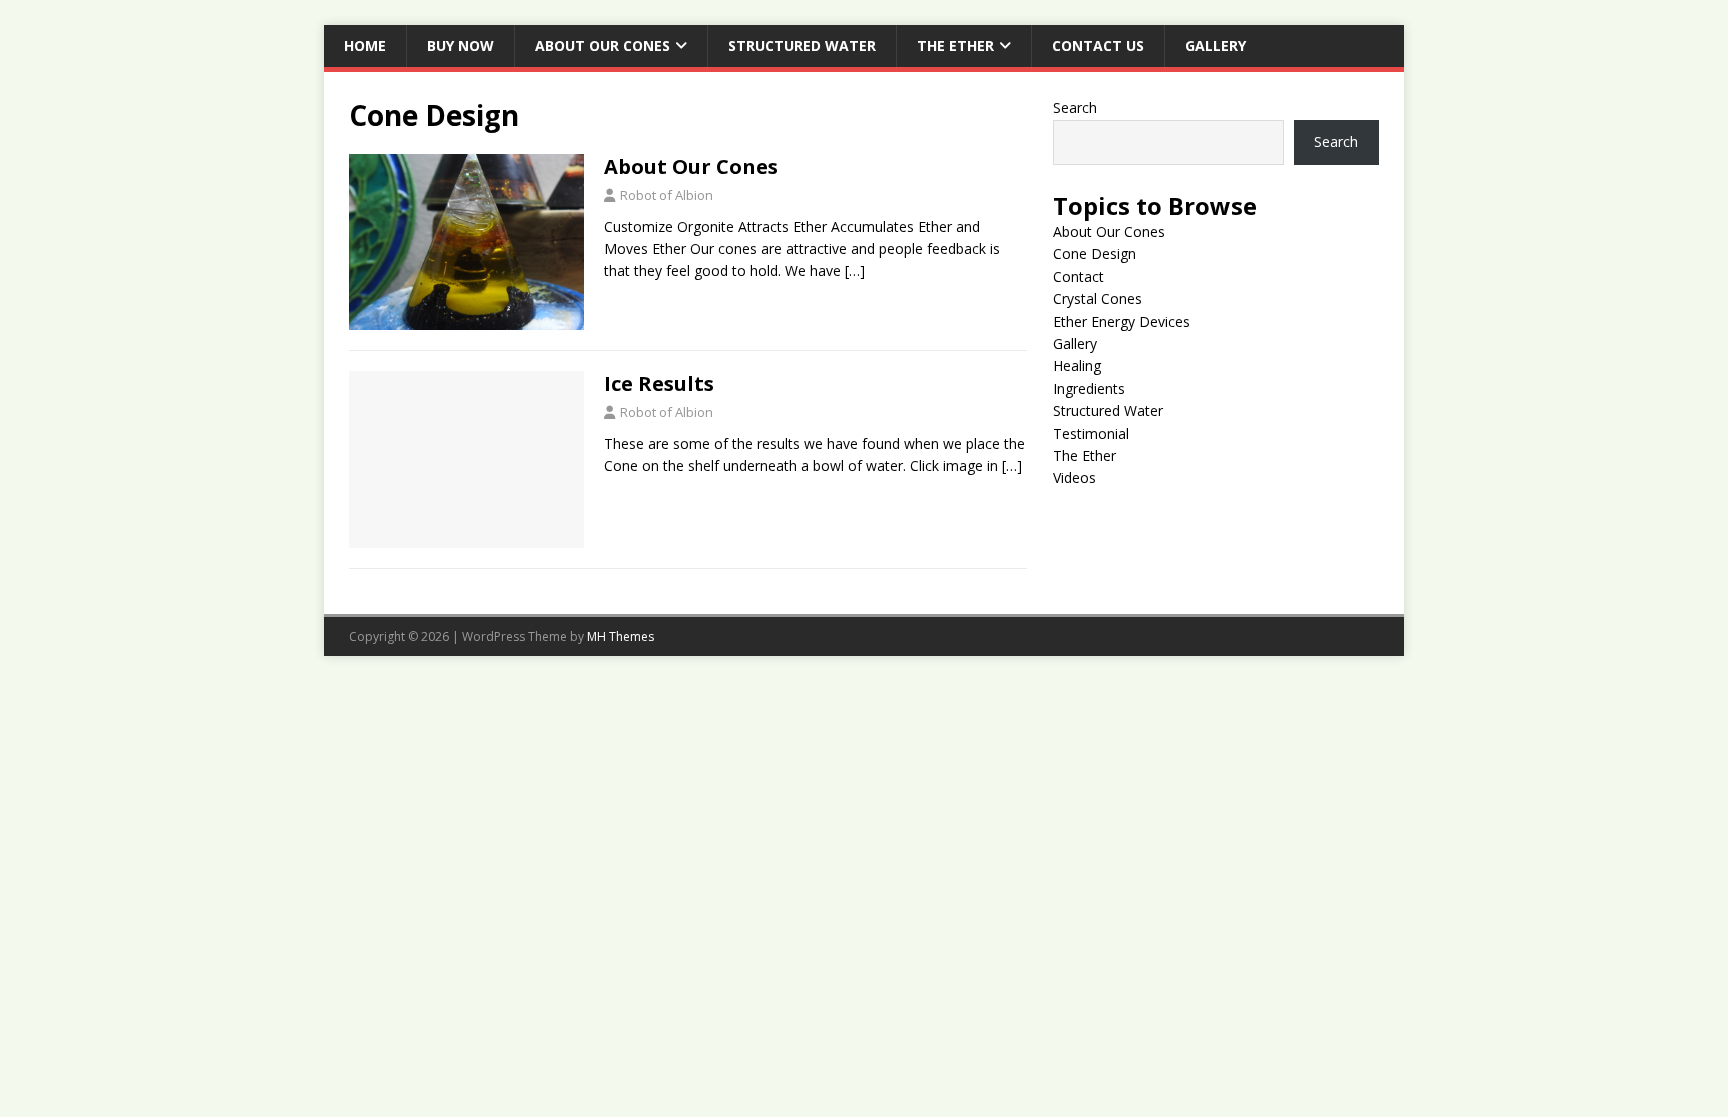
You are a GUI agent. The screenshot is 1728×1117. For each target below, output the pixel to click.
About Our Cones (602, 45)
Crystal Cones (1097, 298)
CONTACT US (1098, 45)
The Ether (955, 45)
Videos (1074, 477)
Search (1075, 107)
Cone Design (1094, 253)
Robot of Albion (666, 195)
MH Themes (620, 636)
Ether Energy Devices (1121, 321)
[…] (855, 270)
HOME (365, 45)
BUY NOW (460, 45)
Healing (1077, 365)
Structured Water (1108, 410)
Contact (1078, 276)
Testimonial (1091, 433)
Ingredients (1089, 388)
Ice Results (659, 383)
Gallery (1215, 45)
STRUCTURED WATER (802, 45)
